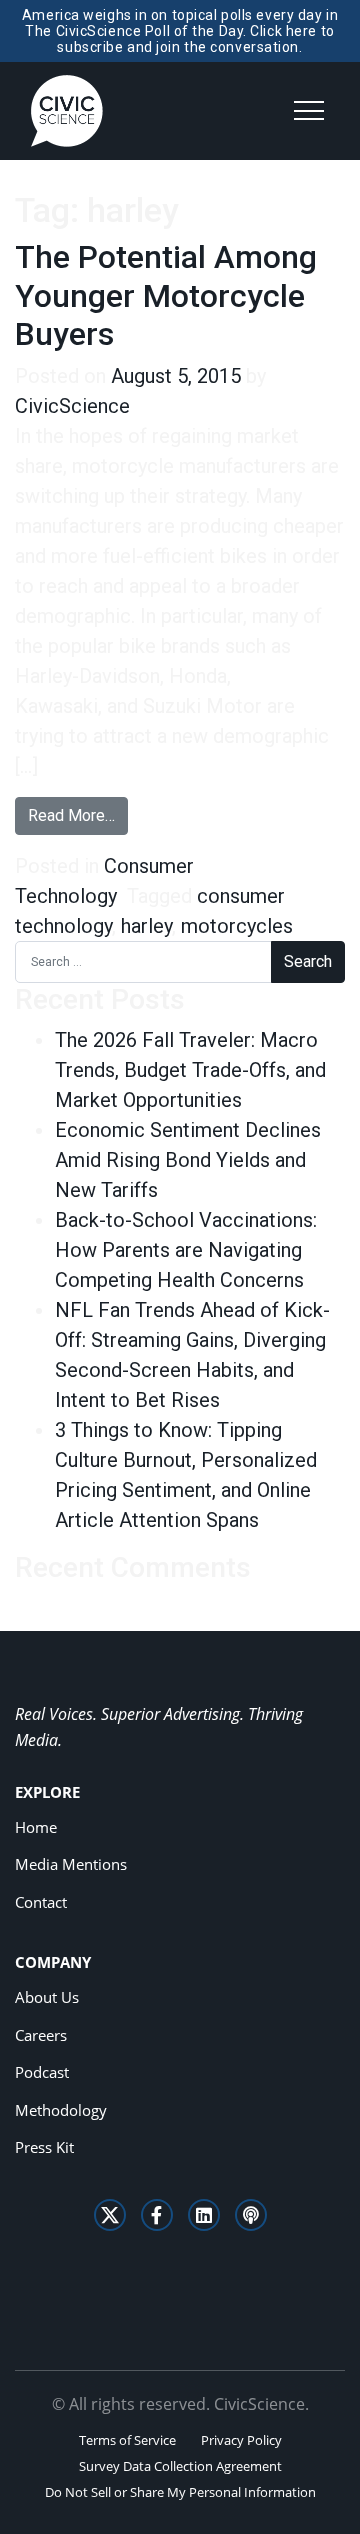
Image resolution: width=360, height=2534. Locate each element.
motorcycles (237, 926)
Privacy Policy (241, 2440)
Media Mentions (71, 1864)
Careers (41, 2035)
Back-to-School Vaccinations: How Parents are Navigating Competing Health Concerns (186, 1250)
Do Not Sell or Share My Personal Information (180, 2492)
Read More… (78, 815)
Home (36, 1827)
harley (146, 926)
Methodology (61, 2110)
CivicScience (72, 406)
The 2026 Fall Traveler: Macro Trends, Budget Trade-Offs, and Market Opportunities (190, 1070)
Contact (41, 1902)
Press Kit (44, 2147)
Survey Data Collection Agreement (180, 2466)
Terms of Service (127, 2440)
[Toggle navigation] (309, 111)
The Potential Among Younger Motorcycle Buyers (166, 295)
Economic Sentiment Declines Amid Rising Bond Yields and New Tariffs (188, 1160)
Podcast (42, 2072)
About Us (47, 1997)
